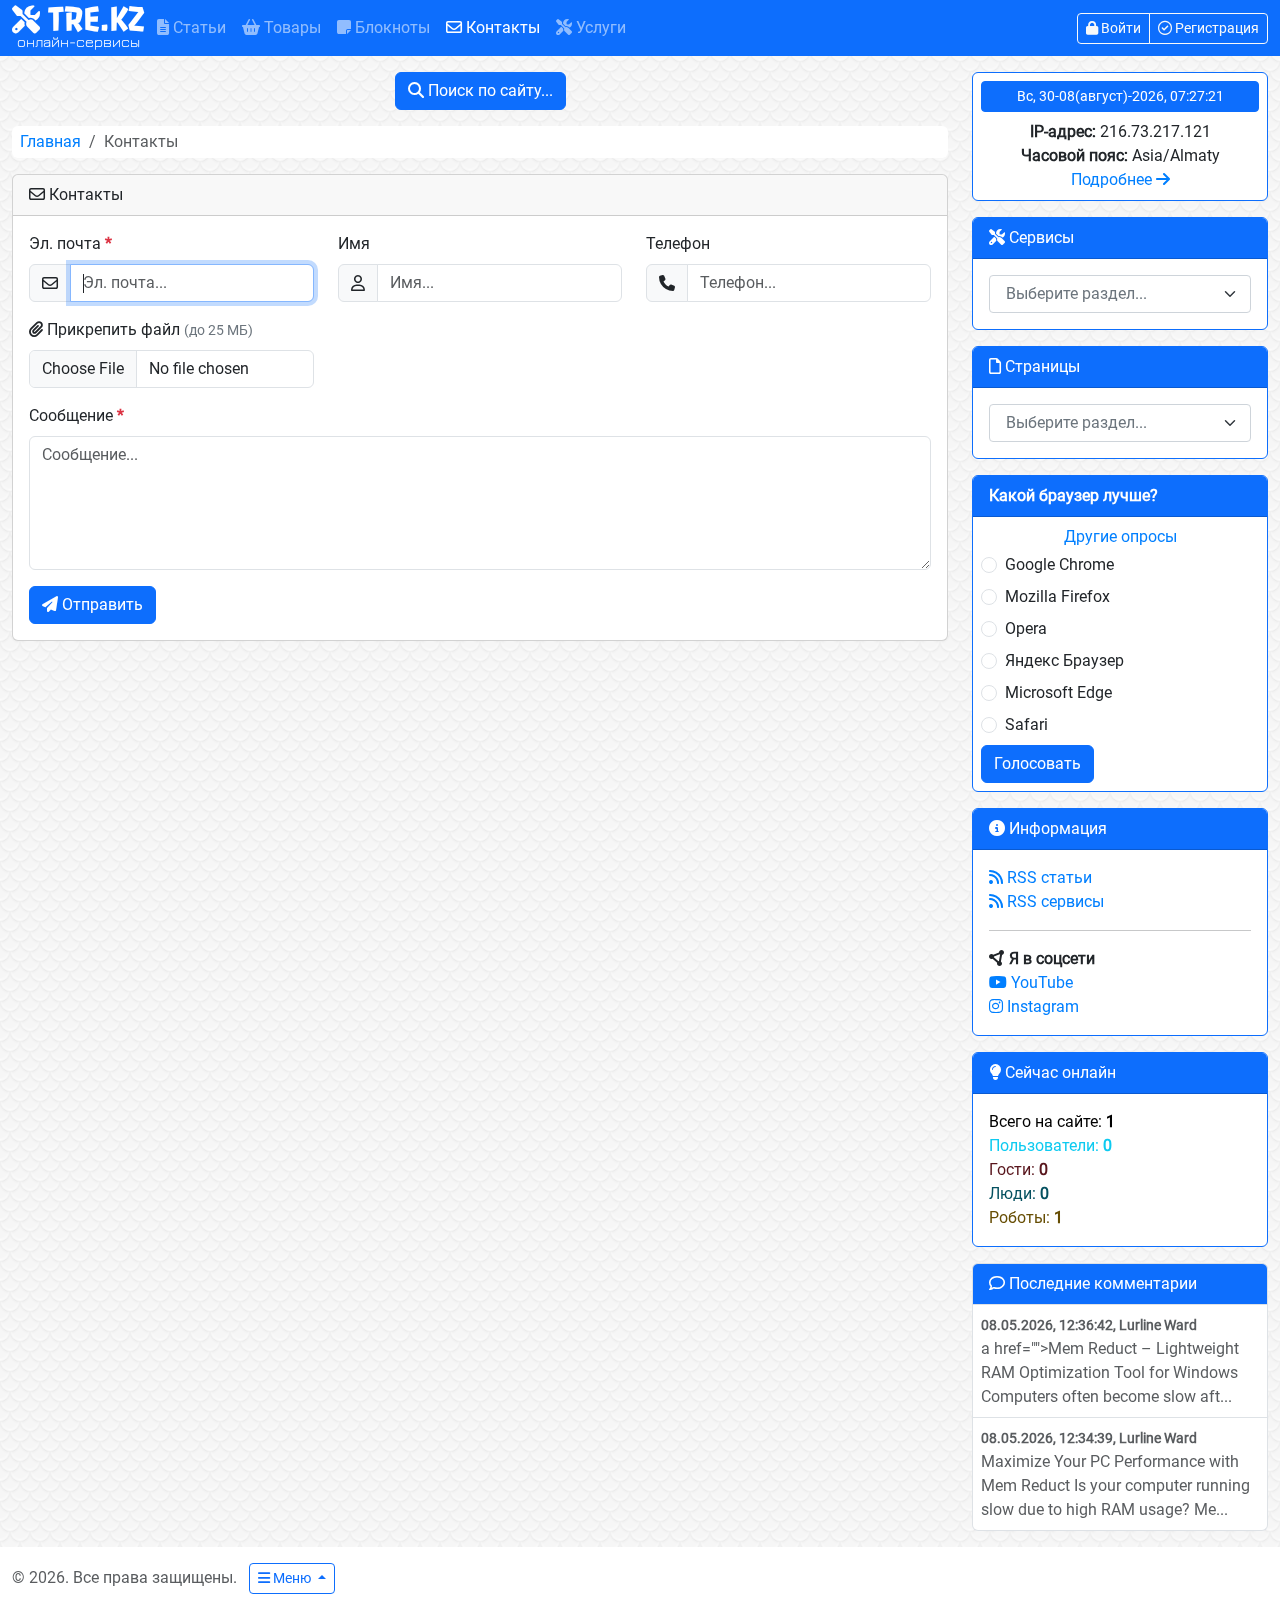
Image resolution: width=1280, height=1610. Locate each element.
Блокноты (390, 27)
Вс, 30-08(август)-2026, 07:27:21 (1120, 96)
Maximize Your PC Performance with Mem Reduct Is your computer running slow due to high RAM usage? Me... (1115, 1474)
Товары (290, 27)
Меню (292, 1578)
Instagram (1041, 1006)
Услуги (599, 27)
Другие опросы (1120, 536)
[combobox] (1120, 294)
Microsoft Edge (1058, 692)
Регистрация (1215, 28)
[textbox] (1108, 294)
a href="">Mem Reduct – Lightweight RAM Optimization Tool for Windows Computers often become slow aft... (1110, 1361)
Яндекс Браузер (1064, 660)
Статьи (197, 27)
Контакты (501, 27)
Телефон (678, 243)
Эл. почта (70, 243)
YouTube (1040, 982)
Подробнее (1113, 179)
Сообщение (76, 415)
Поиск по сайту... (488, 90)
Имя (354, 243)
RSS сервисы (1053, 901)
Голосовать (1037, 763)
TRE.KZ (80, 29)
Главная (50, 141)
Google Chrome (1059, 564)
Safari (1026, 724)
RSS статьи (1047, 877)
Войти (1119, 28)
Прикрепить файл (148, 329)
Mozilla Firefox (1057, 596)
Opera (1026, 628)
